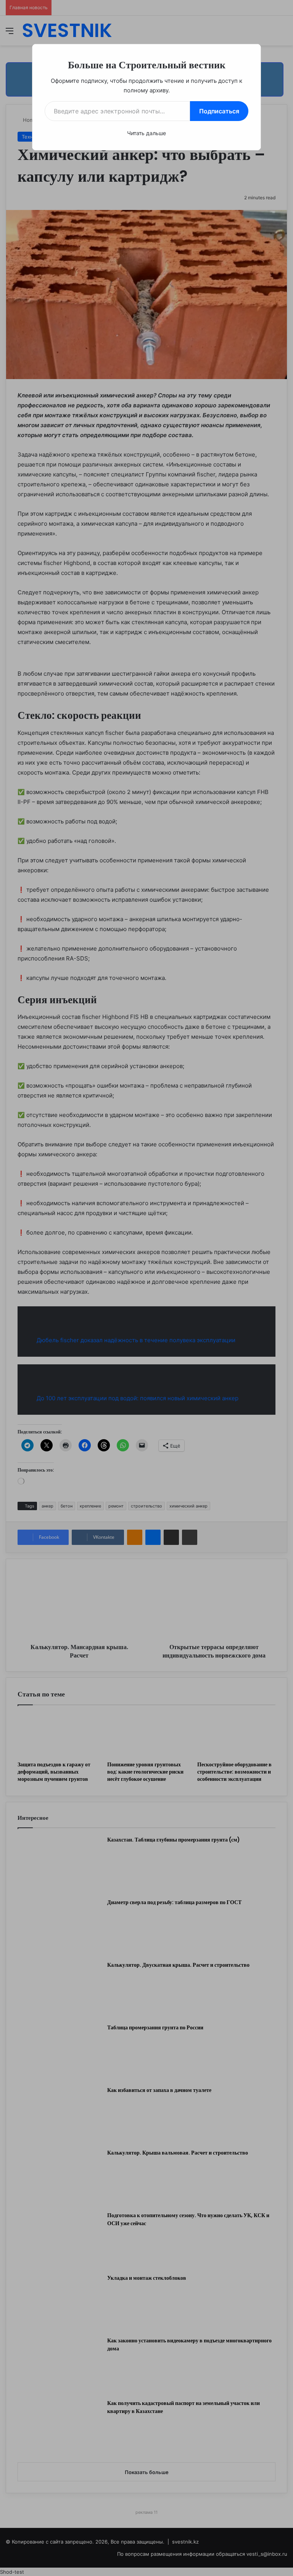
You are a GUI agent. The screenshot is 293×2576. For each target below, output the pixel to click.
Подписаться (219, 111)
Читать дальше (146, 133)
